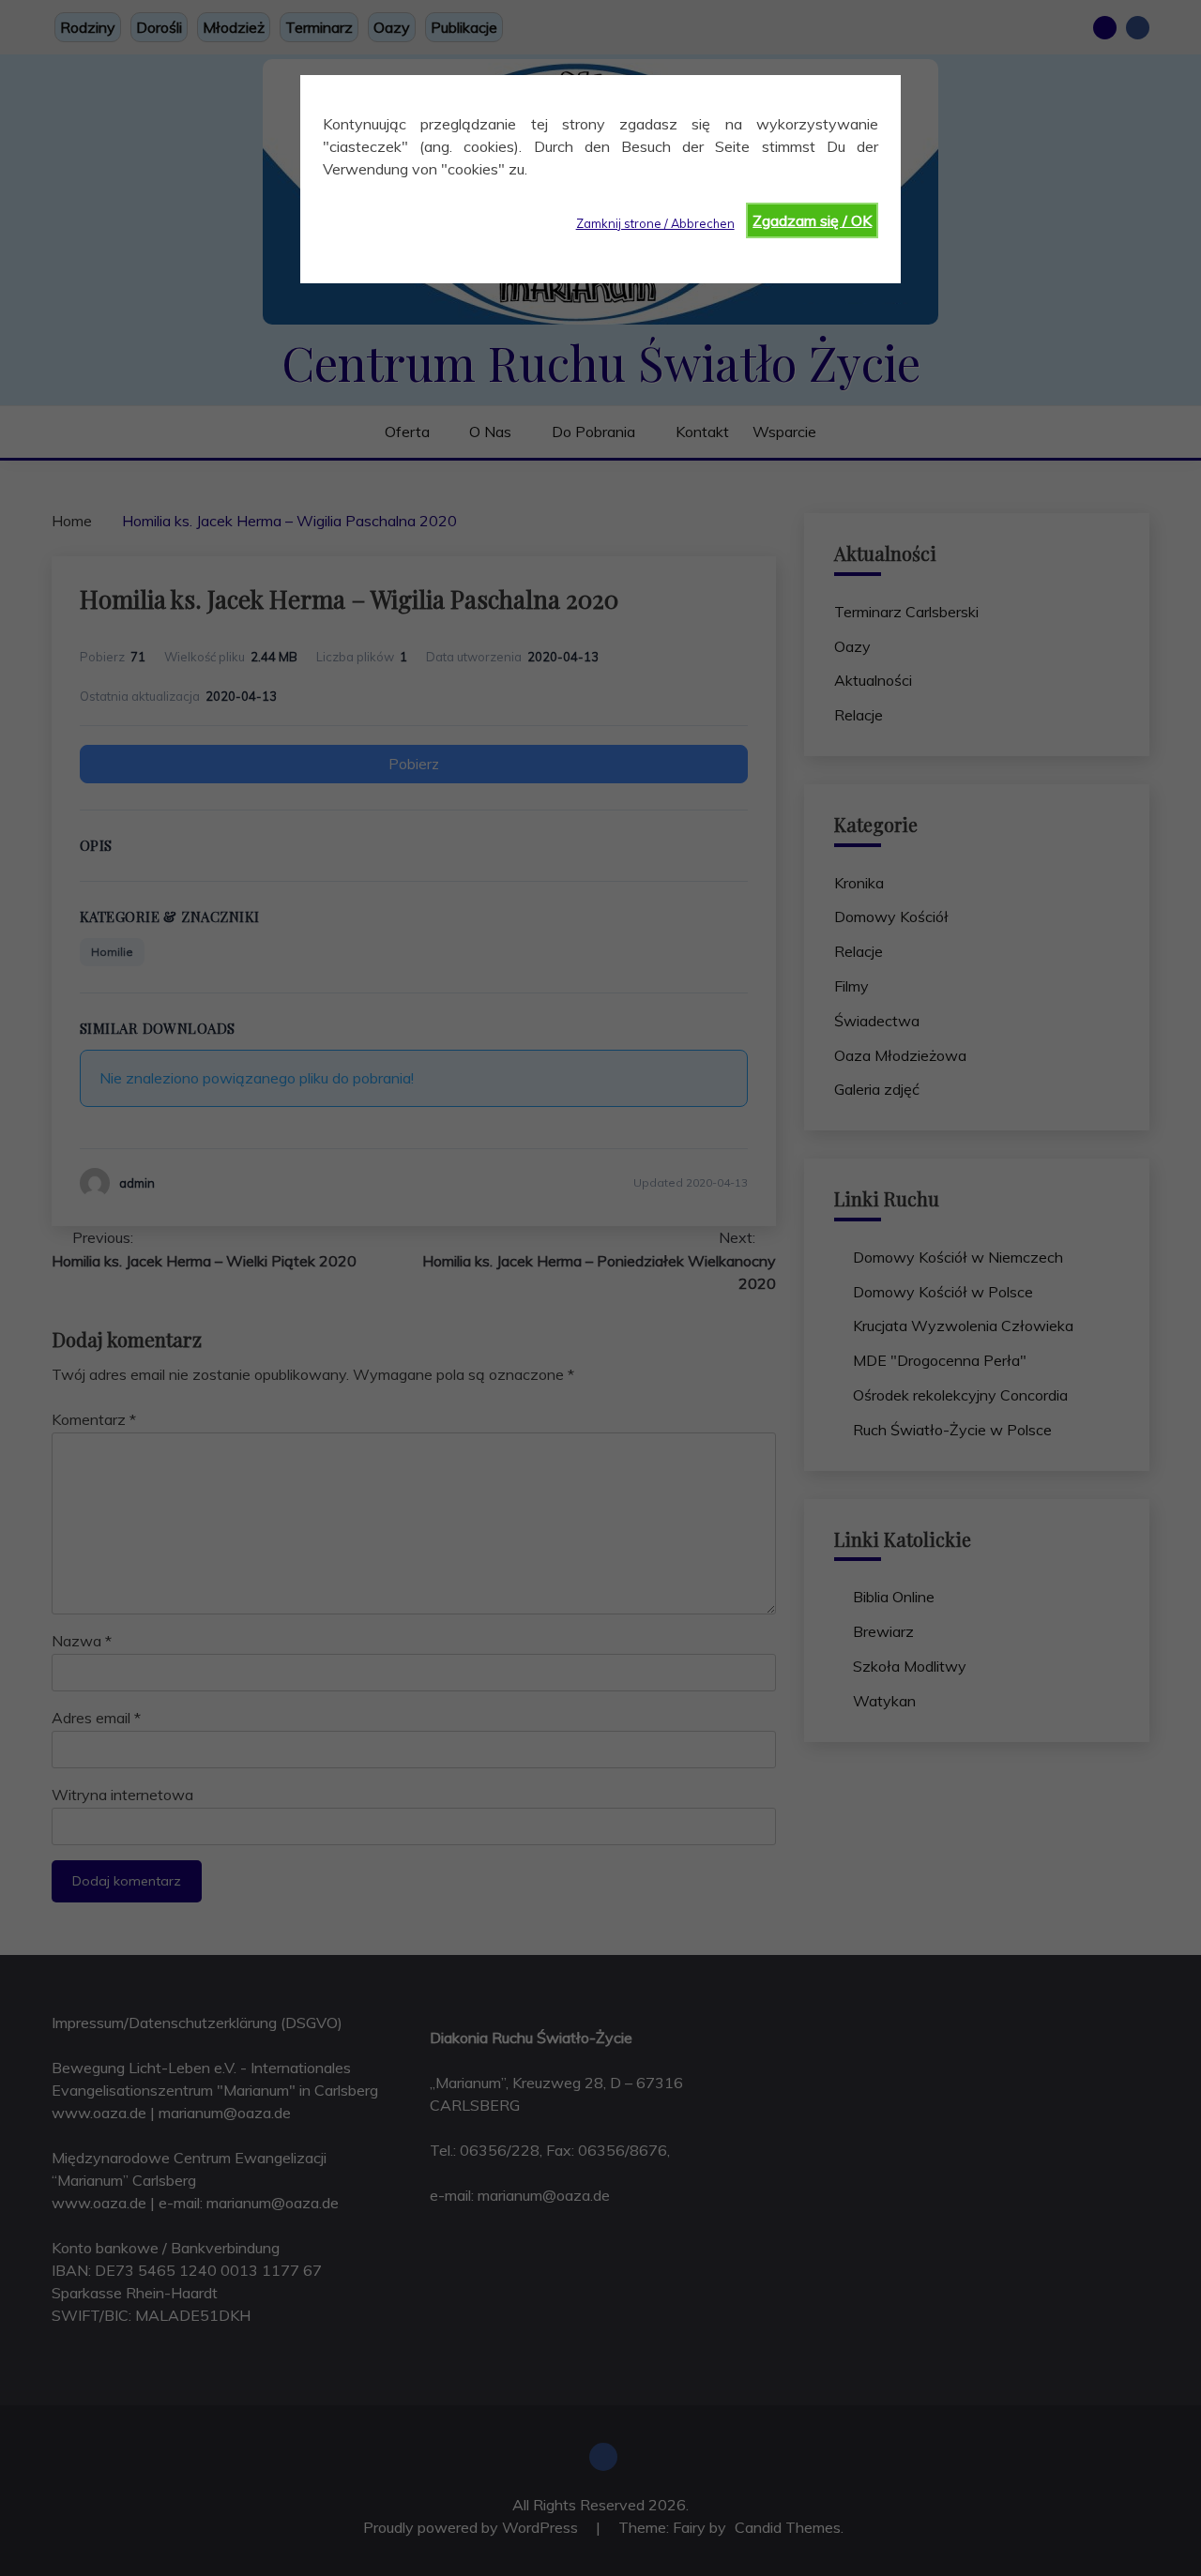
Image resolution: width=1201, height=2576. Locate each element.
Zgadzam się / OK (812, 220)
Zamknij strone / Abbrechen (655, 223)
